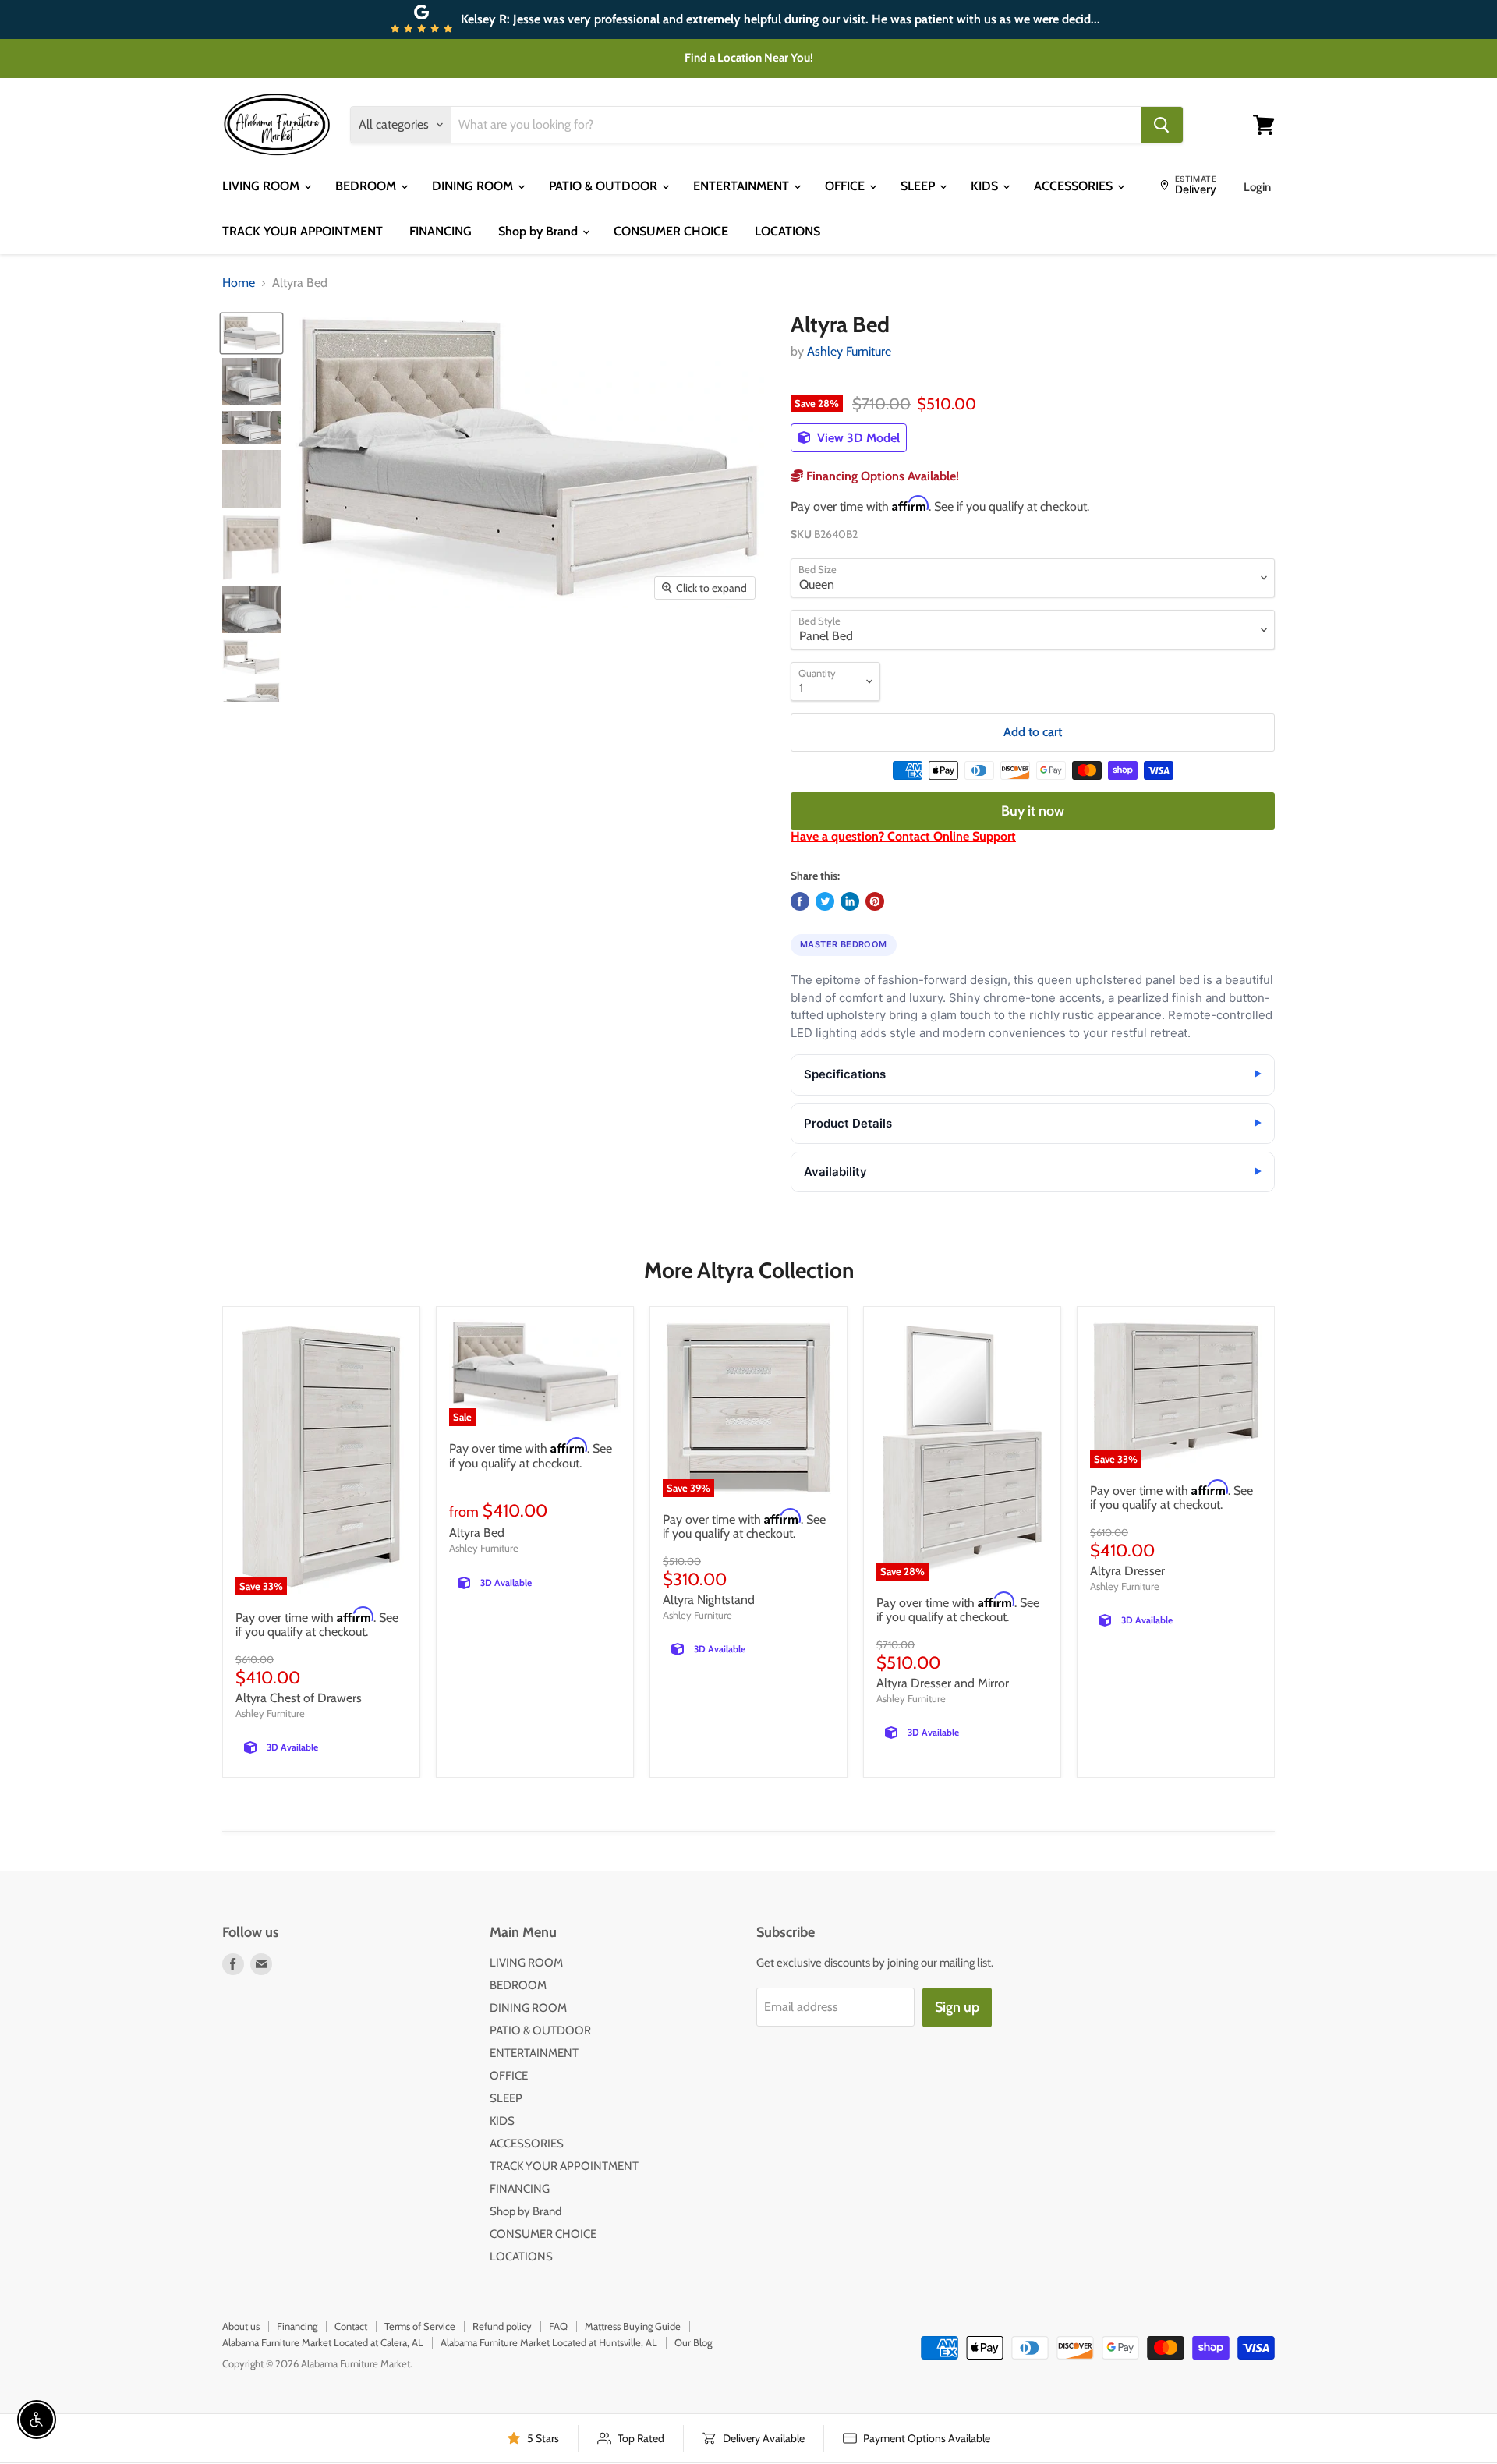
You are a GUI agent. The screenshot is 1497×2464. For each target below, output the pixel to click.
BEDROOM (367, 186)
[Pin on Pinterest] (875, 901)
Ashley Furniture (849, 351)
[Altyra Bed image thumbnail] (251, 333)
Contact (351, 2326)
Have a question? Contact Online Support (903, 836)
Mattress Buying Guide (633, 2326)
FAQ (558, 2326)
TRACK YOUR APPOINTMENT (303, 231)
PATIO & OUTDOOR (605, 186)
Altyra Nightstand (709, 1600)
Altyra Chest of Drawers (299, 1698)
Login (1257, 187)
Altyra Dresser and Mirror (943, 1683)
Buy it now (1033, 811)
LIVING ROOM (262, 186)
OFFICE (846, 186)
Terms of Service (420, 2326)
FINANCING (441, 231)
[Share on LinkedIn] (850, 901)
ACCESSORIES (1075, 186)
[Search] (1162, 125)
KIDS (986, 186)
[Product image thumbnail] (251, 381)
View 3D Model (857, 438)
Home (239, 283)
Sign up (957, 2007)
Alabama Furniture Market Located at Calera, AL (323, 2342)
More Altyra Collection (749, 1270)
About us (241, 2326)
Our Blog (693, 2342)
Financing (297, 2326)
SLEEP (919, 186)
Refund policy (502, 2326)
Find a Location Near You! (749, 58)
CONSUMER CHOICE (671, 231)
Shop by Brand (540, 231)
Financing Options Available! (881, 476)
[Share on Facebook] (800, 901)
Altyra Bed (477, 1533)
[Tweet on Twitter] (825, 901)
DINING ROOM (474, 186)
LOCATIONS (787, 231)
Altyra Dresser (1127, 1571)
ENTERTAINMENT (743, 186)
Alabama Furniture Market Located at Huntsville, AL (549, 2342)
